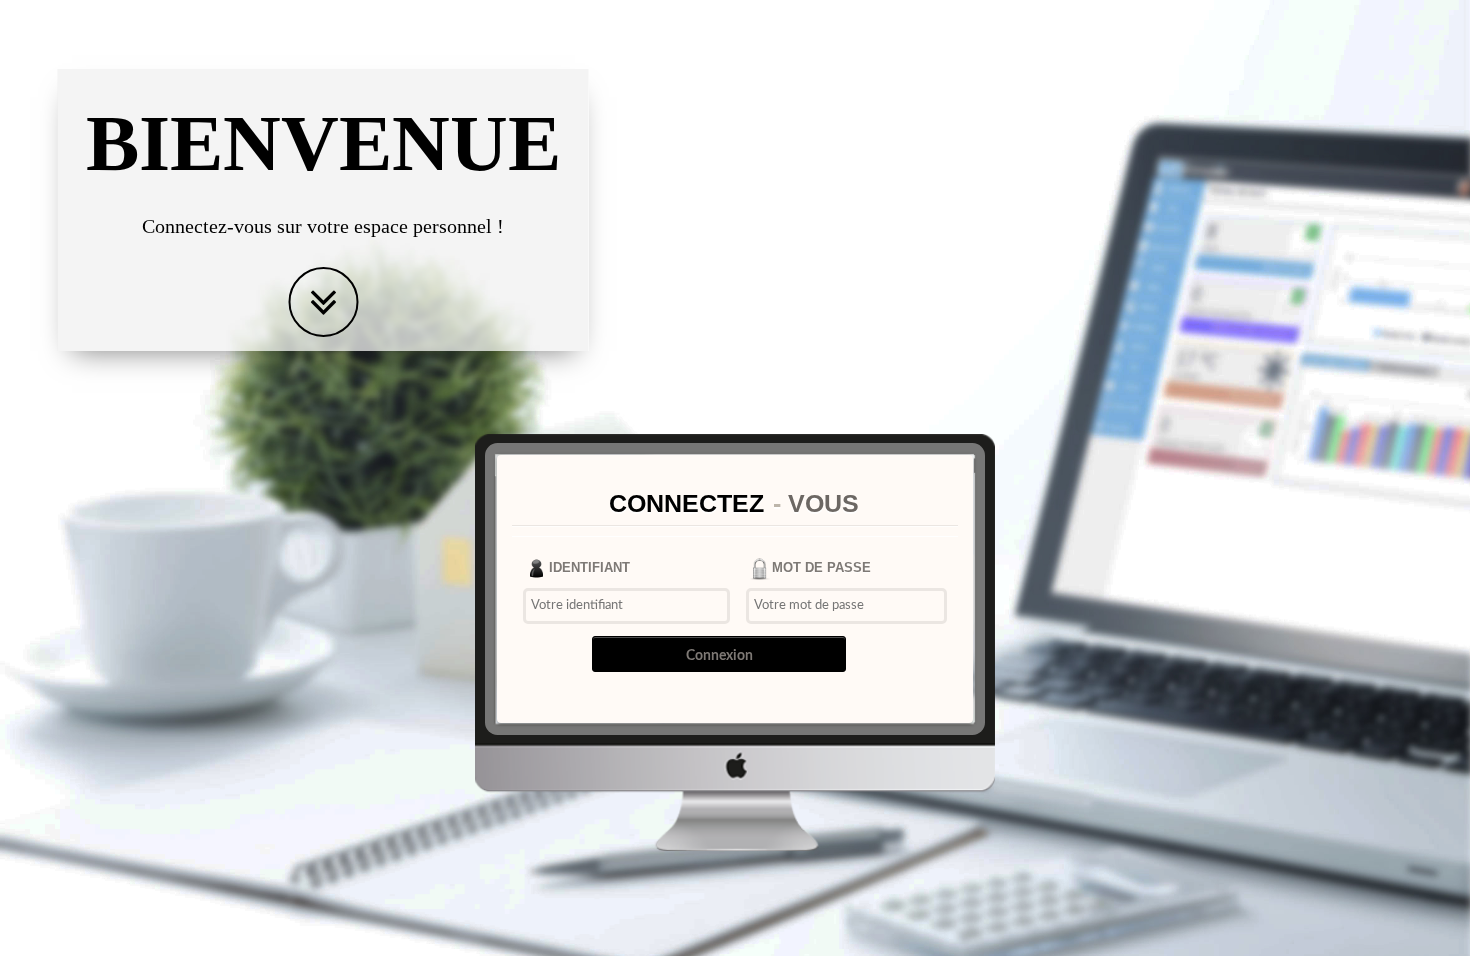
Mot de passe (821, 567)
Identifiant (589, 567)
